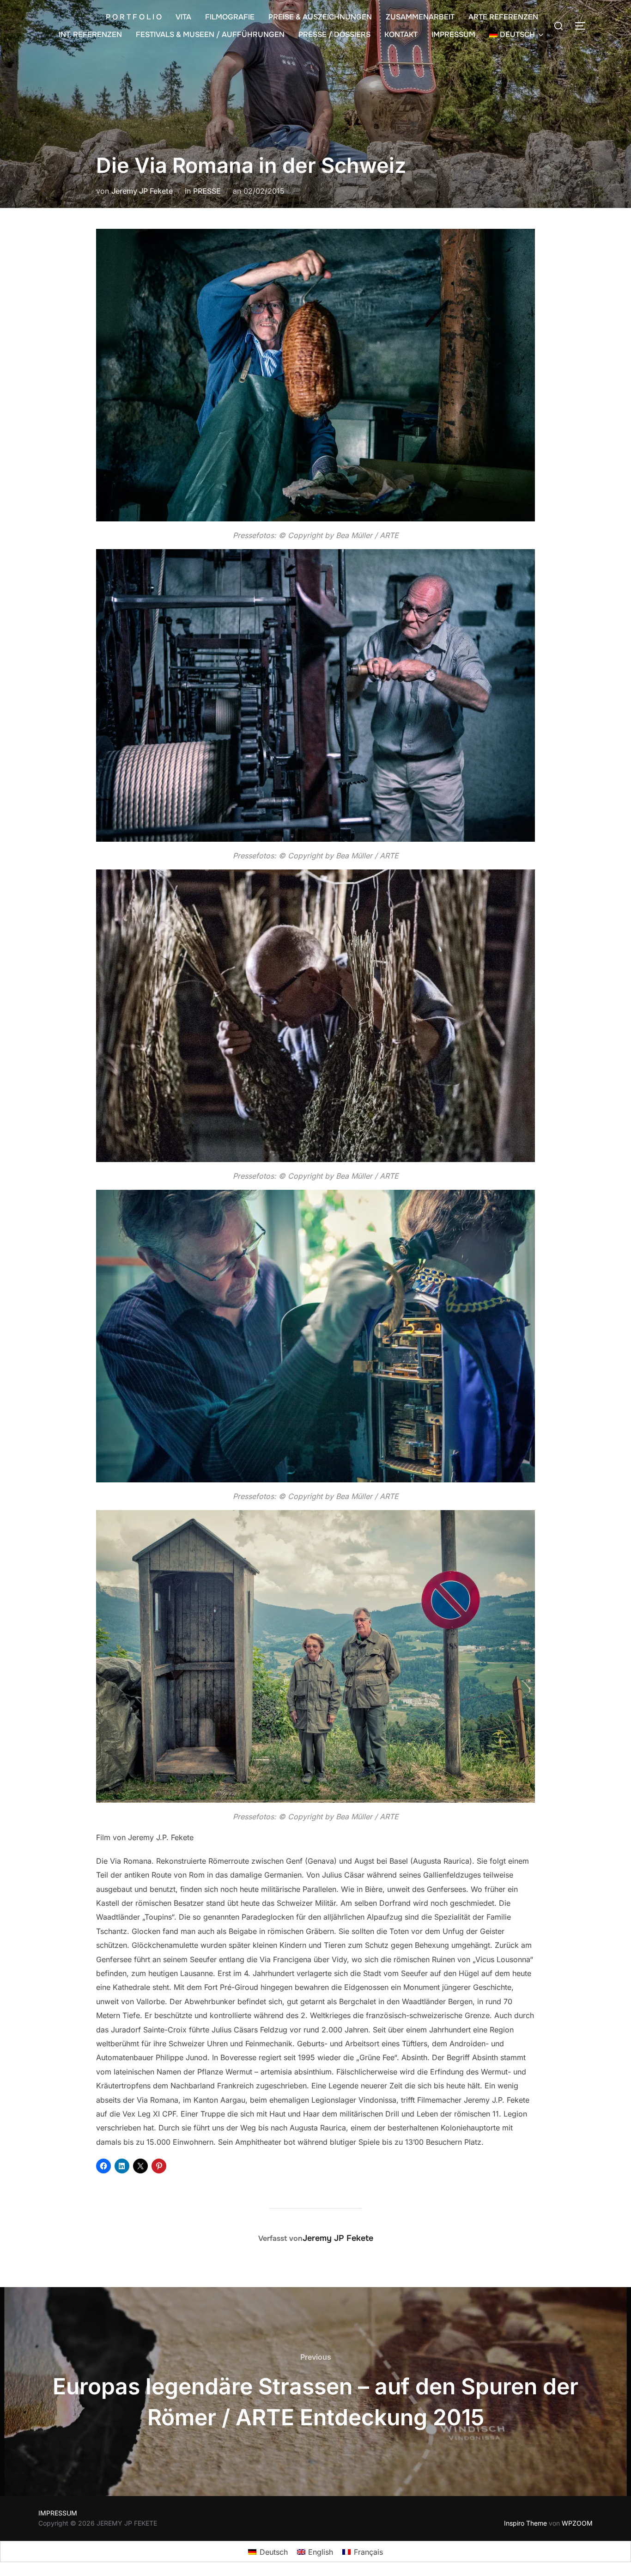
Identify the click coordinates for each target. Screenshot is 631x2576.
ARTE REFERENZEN (503, 17)
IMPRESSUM (453, 34)
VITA (183, 17)
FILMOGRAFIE (230, 17)
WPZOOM (577, 2523)
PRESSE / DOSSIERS (334, 34)
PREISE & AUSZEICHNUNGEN (320, 17)
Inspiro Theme (525, 2523)
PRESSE (207, 191)
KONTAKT (401, 34)
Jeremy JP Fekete (142, 191)
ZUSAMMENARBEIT (420, 17)
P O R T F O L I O (134, 17)
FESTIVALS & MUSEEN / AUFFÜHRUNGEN (210, 34)
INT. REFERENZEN (90, 34)
